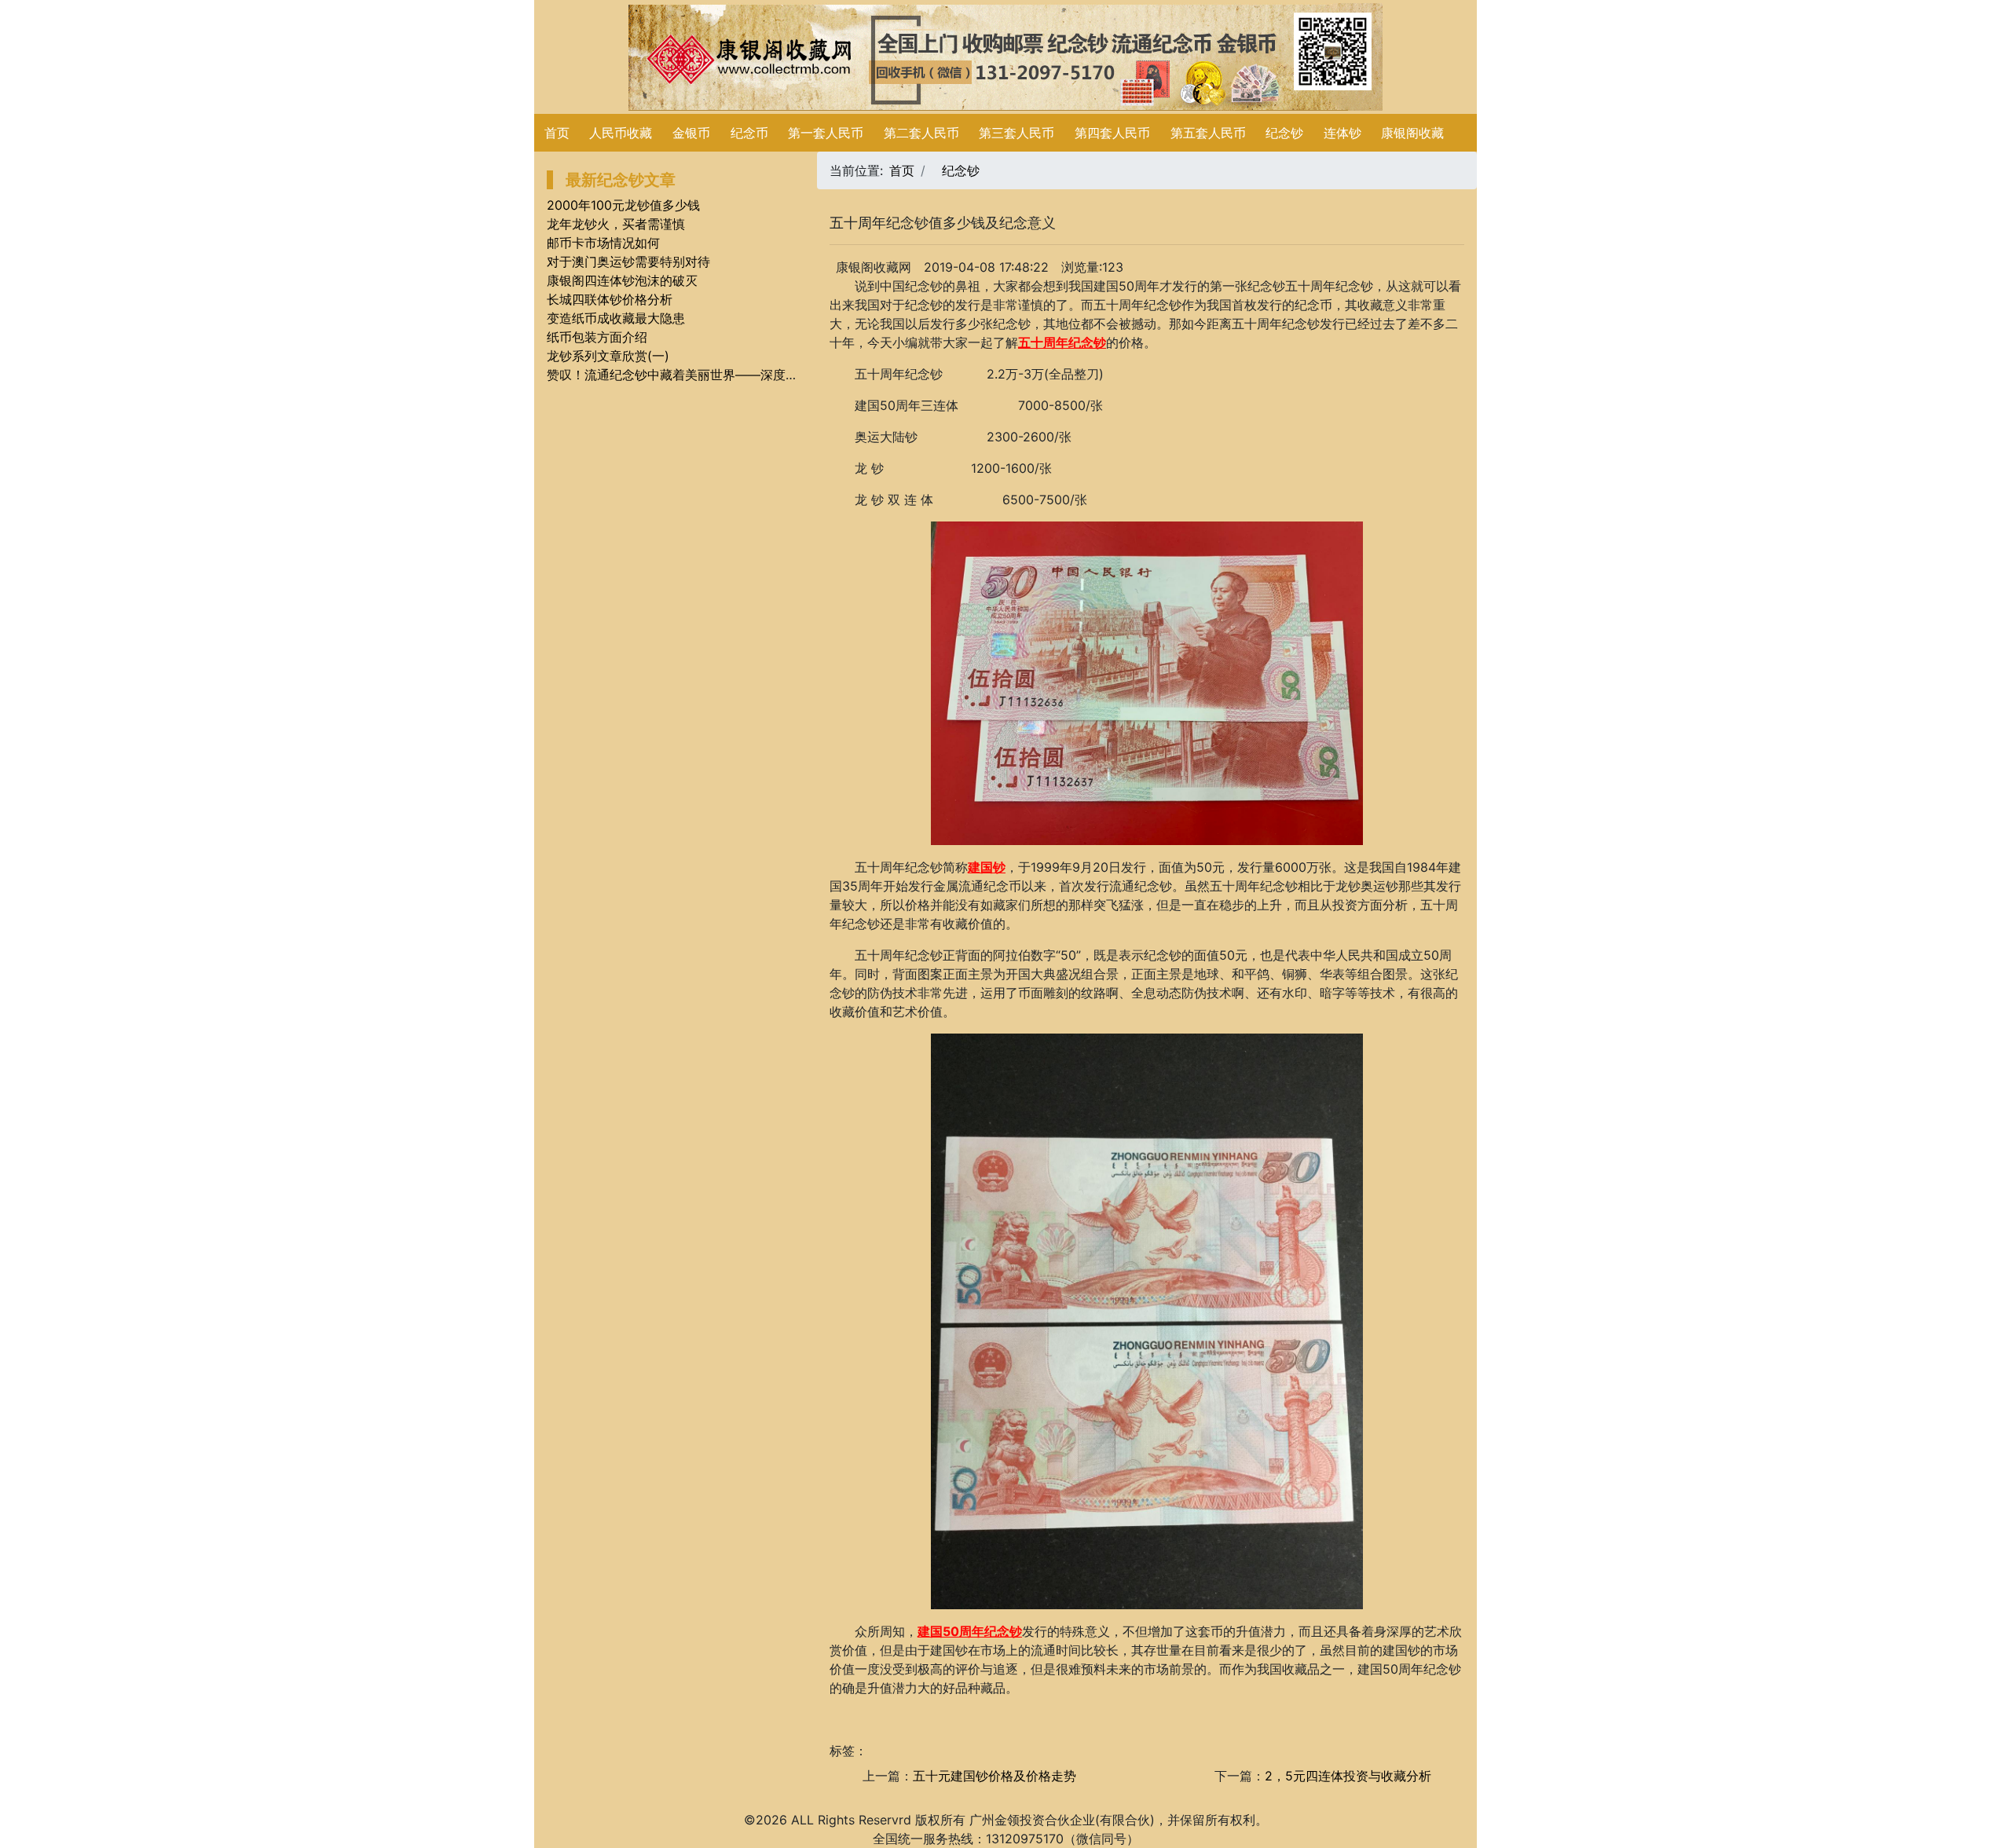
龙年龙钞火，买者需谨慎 (616, 224)
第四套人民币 (1112, 133)
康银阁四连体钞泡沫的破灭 (622, 280)
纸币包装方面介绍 (597, 337)
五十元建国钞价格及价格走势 (995, 1776)
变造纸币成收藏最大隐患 (616, 318)
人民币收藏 (621, 133)
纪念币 (749, 133)
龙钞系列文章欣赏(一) (608, 356)
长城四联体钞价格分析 (610, 299)
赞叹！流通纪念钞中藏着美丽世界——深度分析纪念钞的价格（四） (735, 375)
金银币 (691, 133)
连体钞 (1342, 133)
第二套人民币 (921, 133)
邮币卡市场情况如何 (603, 243)
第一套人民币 (826, 133)
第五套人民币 (1208, 133)
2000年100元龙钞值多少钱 (623, 205)
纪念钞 (1284, 133)
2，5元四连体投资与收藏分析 (1348, 1776)
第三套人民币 (1016, 133)
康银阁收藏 (1412, 133)
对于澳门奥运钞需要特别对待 (628, 262)
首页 (557, 133)
